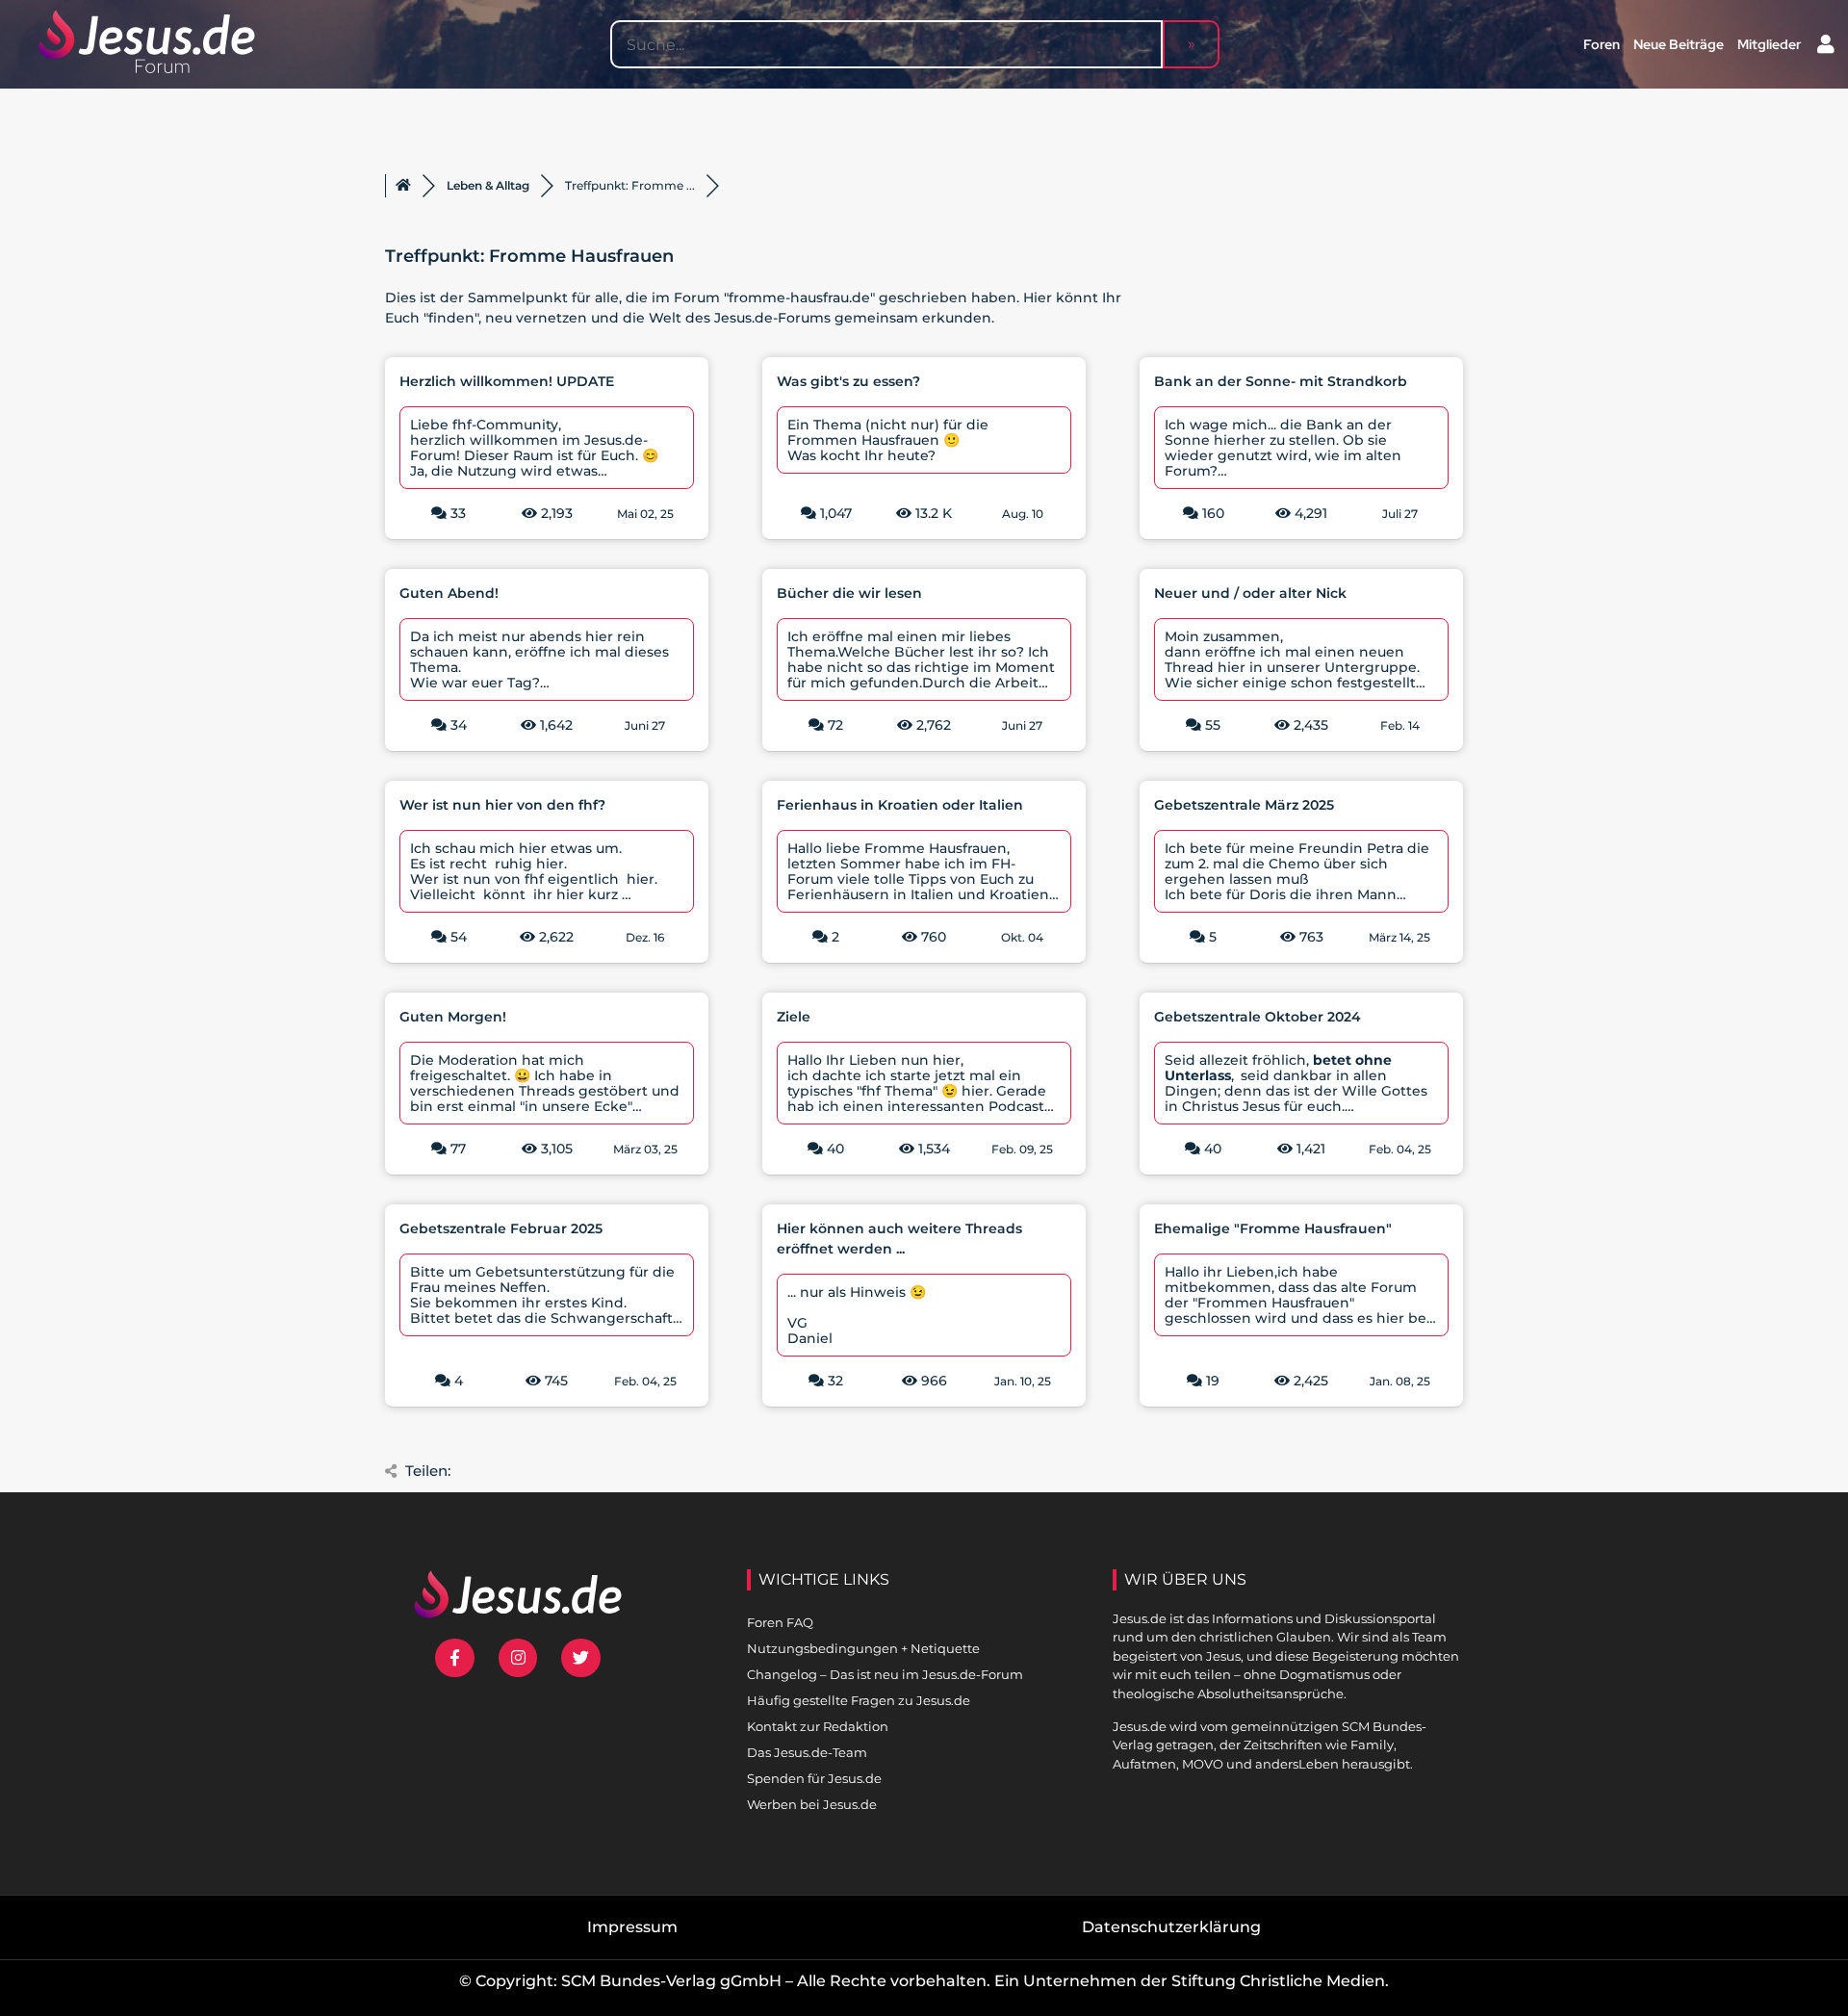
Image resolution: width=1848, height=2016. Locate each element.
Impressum (632, 1927)
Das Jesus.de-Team (807, 1752)
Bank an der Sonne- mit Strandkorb (1281, 381)
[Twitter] (581, 1658)
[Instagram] (518, 1658)
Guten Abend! (449, 593)
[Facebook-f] (455, 1658)
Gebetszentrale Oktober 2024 (1258, 1017)
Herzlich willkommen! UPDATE (507, 381)
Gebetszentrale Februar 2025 (501, 1228)
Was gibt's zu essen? (848, 381)
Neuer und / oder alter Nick (1250, 593)
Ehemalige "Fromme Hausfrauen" (1273, 1228)
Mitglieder (1769, 44)
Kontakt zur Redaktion (818, 1726)
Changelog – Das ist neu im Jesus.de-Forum (885, 1674)
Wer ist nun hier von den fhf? (502, 805)
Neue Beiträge (1679, 44)
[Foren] (403, 186)
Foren (1602, 44)
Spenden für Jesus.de (814, 1778)
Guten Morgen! (453, 1017)
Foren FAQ (780, 1622)
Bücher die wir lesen (849, 593)
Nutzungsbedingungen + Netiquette (863, 1648)
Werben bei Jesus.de (812, 1804)
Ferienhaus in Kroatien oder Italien (900, 805)
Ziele (794, 1017)
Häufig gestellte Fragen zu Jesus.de (859, 1700)
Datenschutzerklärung (1171, 1927)
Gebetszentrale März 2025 (1244, 805)
